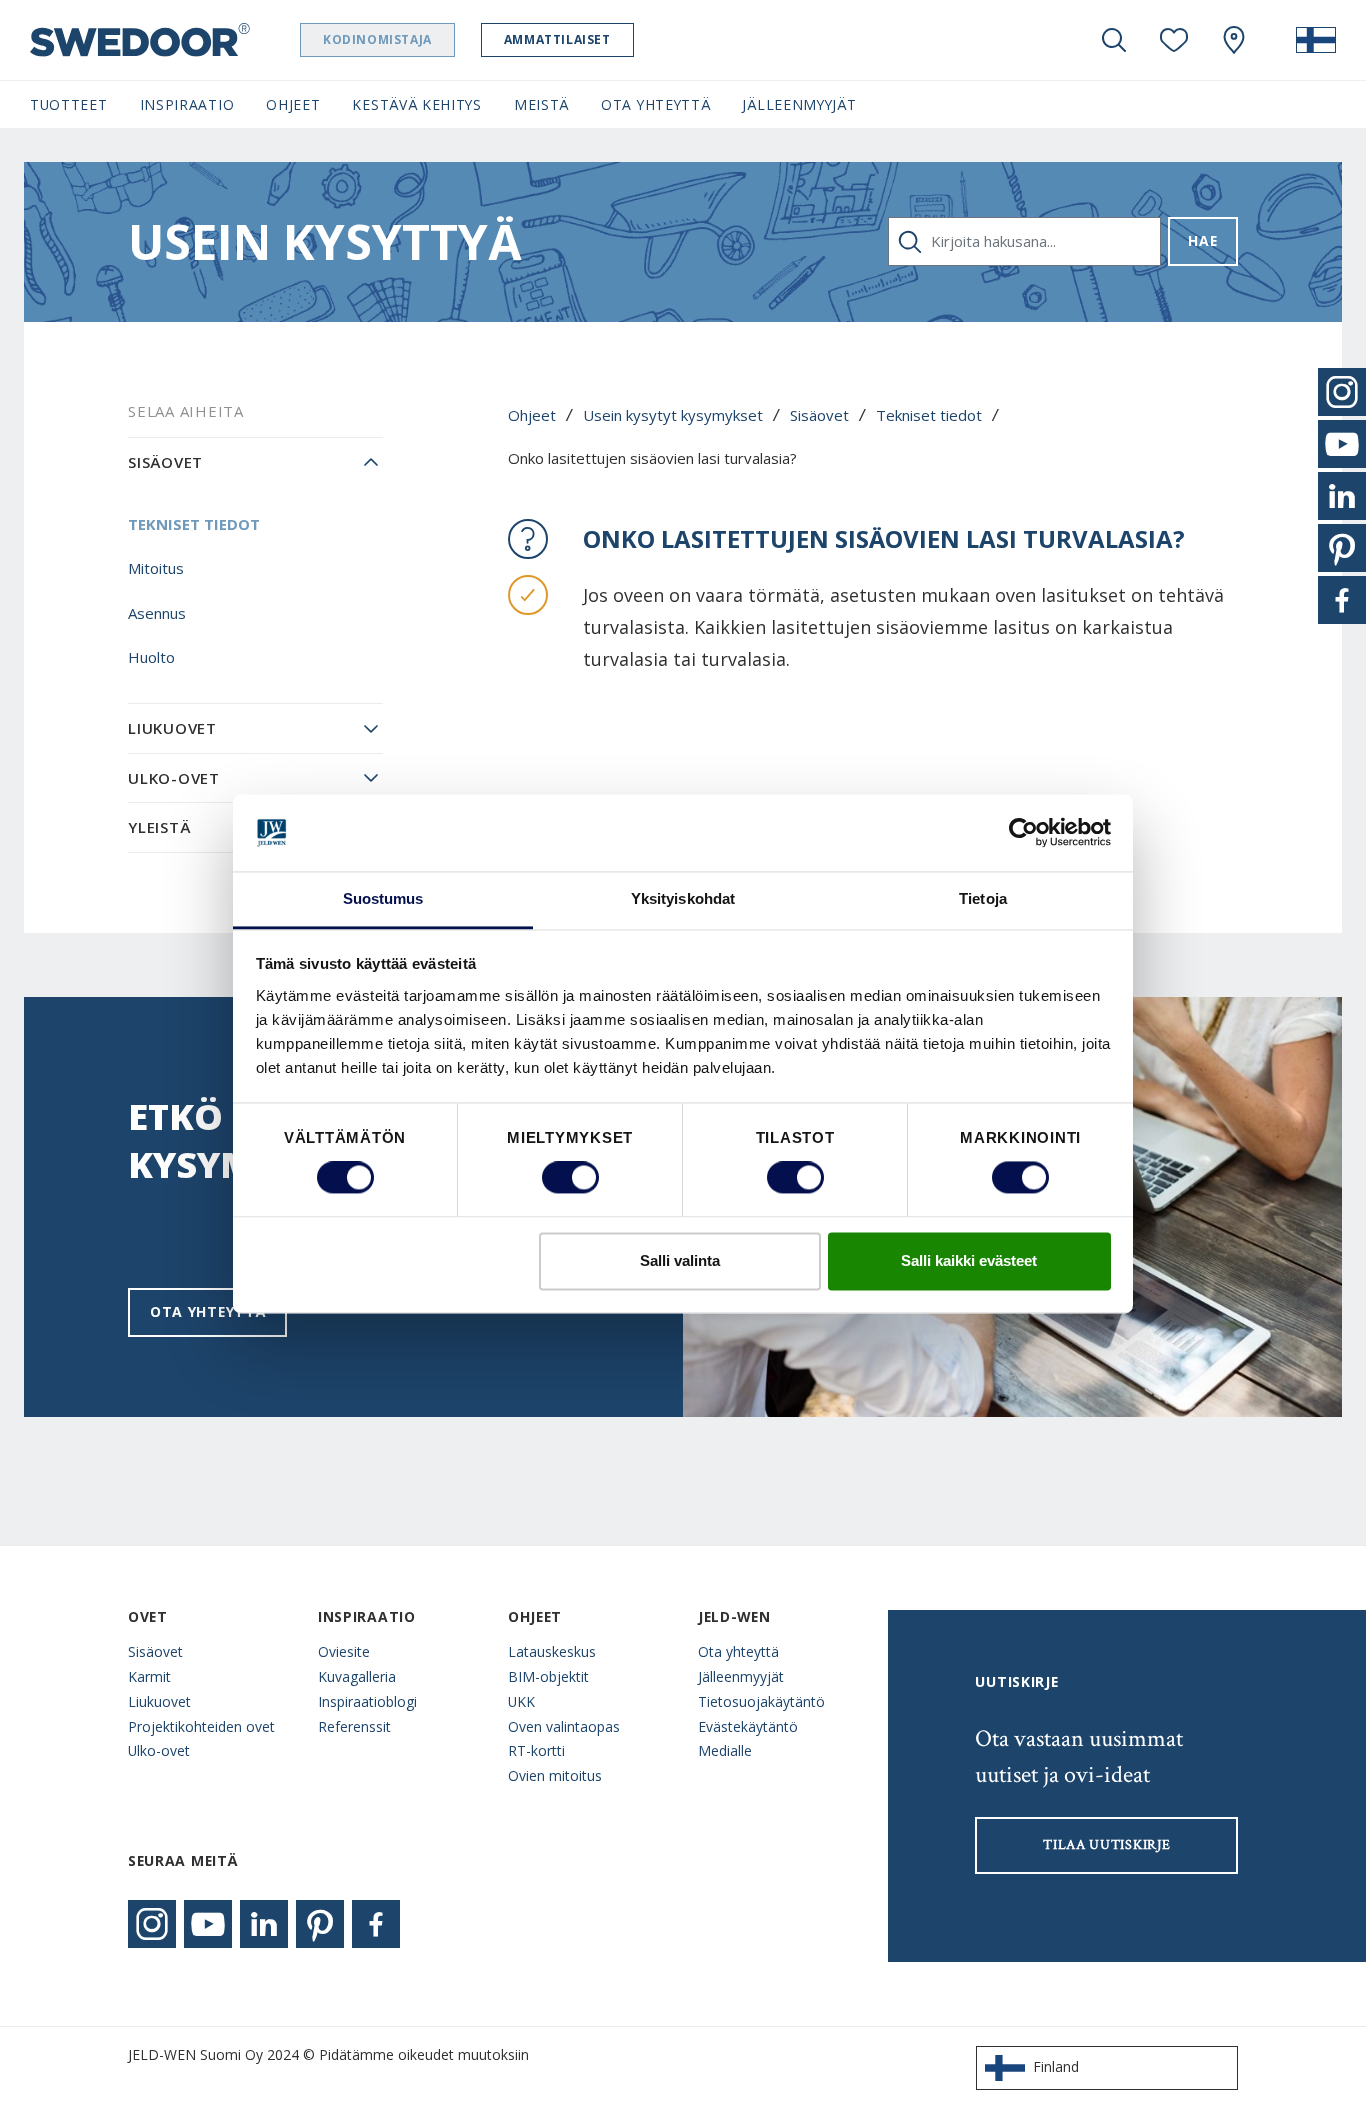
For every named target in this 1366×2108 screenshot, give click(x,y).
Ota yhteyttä (207, 1311)
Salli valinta (680, 1260)
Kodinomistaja (377, 39)
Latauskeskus (552, 1651)
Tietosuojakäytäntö (761, 1701)
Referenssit (354, 1726)
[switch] (570, 1178)
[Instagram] (152, 1924)
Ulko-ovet (174, 778)
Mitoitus (156, 568)
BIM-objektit (548, 1676)
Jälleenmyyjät (741, 1676)
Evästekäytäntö (748, 1726)
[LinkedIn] (264, 1924)
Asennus (157, 613)
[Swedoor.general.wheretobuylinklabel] (1234, 40)
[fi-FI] (1316, 40)
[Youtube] (208, 1924)
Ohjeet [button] (293, 104)
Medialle (725, 1750)
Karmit (149, 1676)
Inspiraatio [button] (187, 104)
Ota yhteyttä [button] (655, 104)
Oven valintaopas (564, 1726)
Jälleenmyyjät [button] (799, 104)
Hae (1202, 240)
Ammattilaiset (557, 39)
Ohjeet (532, 415)
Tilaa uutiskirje (1106, 1845)
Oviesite (344, 1651)
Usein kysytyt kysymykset (673, 415)
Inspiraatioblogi (367, 1701)
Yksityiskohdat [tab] (683, 898)
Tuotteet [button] (69, 104)
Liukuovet (172, 728)
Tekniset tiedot (929, 415)
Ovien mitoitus (555, 1775)
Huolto (151, 657)
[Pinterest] (320, 1924)
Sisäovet (819, 415)
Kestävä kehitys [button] (416, 104)
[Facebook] (376, 1924)
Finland (1056, 2066)
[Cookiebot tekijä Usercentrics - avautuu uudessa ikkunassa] (1023, 833)
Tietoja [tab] (983, 898)
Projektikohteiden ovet (201, 1726)
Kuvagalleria (357, 1676)
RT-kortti (536, 1750)
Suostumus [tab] (383, 898)
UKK (521, 1701)
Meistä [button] (541, 104)
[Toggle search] (1114, 40)
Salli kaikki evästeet (969, 1260)
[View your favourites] (1174, 40)
